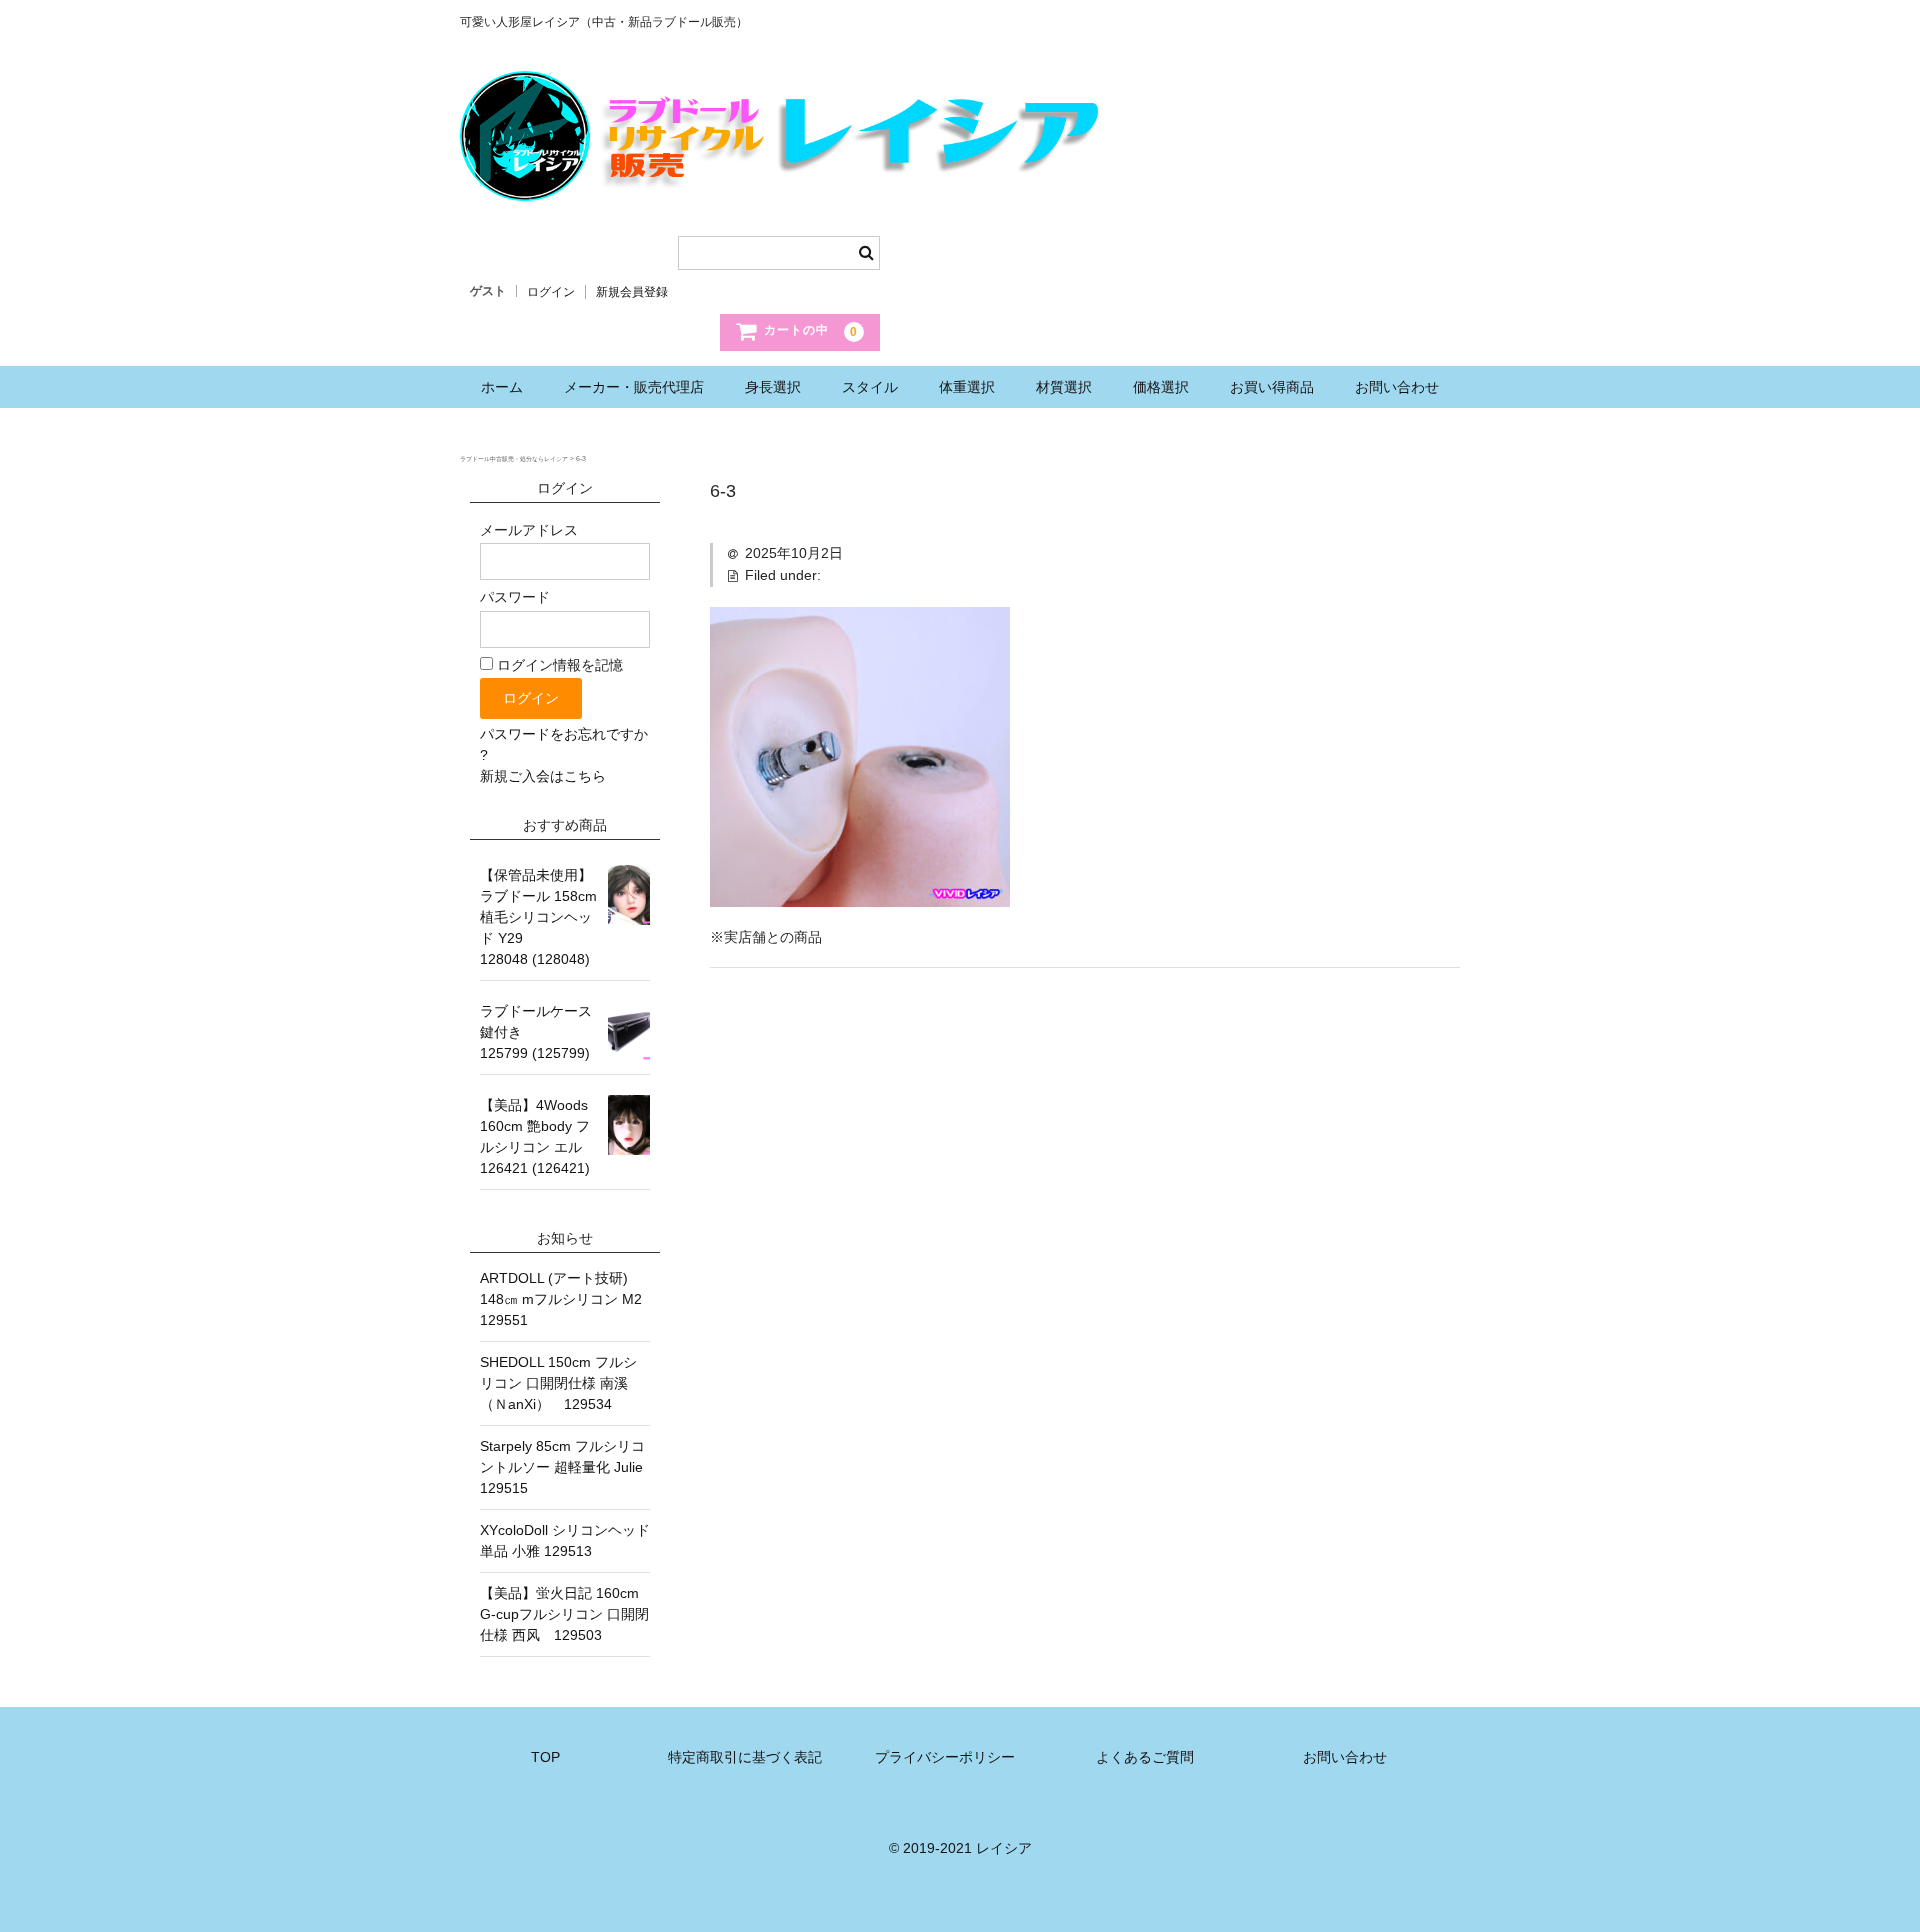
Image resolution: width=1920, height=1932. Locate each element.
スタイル (870, 387)
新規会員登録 (632, 292)
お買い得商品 (1272, 387)
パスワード (515, 597)
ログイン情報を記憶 (558, 665)
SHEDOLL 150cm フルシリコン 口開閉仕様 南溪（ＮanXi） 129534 (558, 1383)
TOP (545, 1757)
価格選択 (1161, 387)
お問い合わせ (1397, 387)
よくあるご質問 (1145, 1757)
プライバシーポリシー (945, 1757)
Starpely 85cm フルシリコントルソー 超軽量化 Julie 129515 (565, 1467)
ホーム (502, 387)
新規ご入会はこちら (543, 776)
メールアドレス (529, 530)
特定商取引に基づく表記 (745, 1757)
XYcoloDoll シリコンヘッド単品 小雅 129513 (565, 1540)
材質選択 (1064, 387)
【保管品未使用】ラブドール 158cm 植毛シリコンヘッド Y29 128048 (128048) (538, 917)
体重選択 (967, 387)
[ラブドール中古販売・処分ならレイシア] (785, 181)
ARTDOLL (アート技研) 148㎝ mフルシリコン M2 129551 (565, 1299)
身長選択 (773, 387)
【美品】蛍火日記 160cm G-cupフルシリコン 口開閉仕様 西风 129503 (564, 1614)
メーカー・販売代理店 (634, 387)
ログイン (551, 292)
